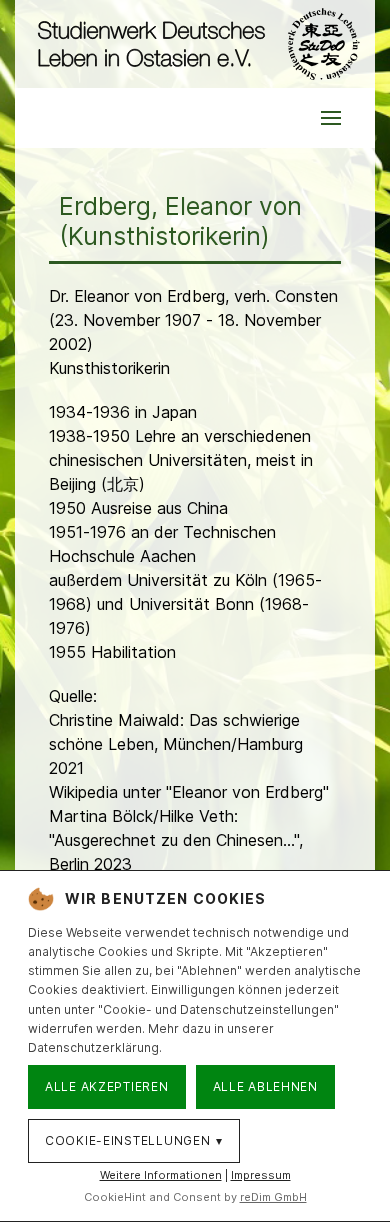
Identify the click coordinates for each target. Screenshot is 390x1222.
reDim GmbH (273, 1197)
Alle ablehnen (265, 1086)
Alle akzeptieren (107, 1086)
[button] (331, 118)
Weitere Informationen (161, 1175)
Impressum (261, 1175)
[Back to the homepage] (195, 44)
